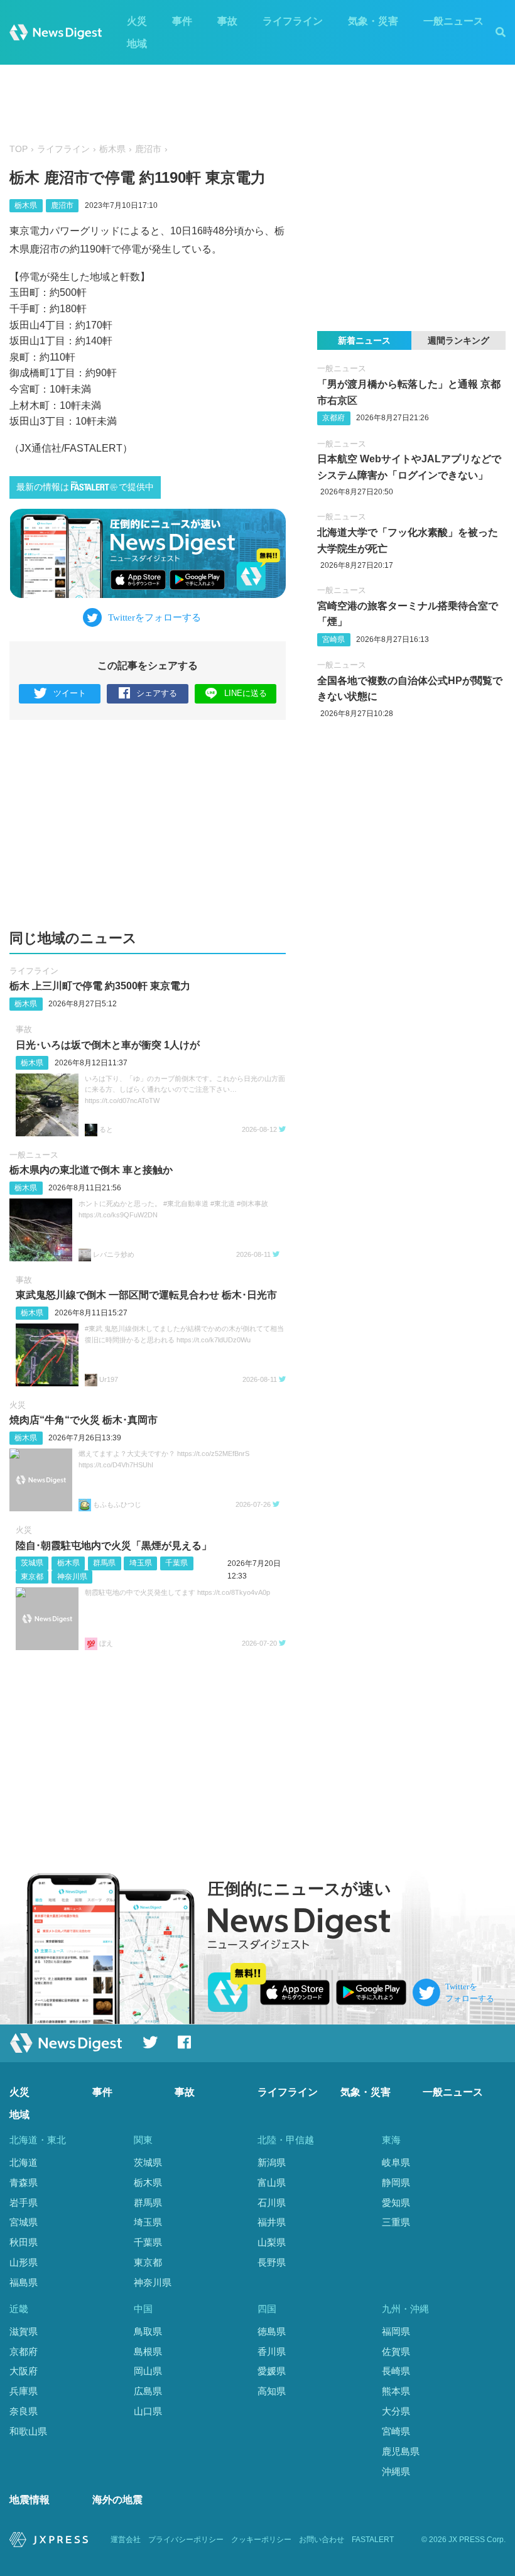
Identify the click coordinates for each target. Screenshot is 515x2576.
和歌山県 (28, 2431)
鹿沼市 (148, 149)
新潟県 (272, 2162)
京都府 (333, 418)
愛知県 (396, 2203)
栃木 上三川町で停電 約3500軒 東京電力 (100, 986)
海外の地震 (117, 2500)
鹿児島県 (401, 2451)
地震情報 (30, 2500)
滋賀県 (24, 2331)
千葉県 (176, 1563)
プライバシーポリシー (186, 2540)
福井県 (272, 2222)
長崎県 (396, 2371)
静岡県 (396, 2182)
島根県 (148, 2351)
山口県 (148, 2411)
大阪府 (24, 2371)
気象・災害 (373, 21)
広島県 (148, 2391)
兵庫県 (24, 2391)
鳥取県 (148, 2331)
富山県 (272, 2182)
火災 (137, 21)
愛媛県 (272, 2371)
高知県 (272, 2391)
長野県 (272, 2262)
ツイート (70, 693)
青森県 (24, 2182)
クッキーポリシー (261, 2540)
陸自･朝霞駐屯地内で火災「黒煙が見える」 (114, 1546)
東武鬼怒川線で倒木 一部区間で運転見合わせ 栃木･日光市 (146, 1295)
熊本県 (396, 2391)
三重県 (396, 2222)
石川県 (272, 2203)
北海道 (24, 2162)
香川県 (272, 2351)
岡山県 (148, 2371)
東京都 (32, 1577)
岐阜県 (396, 2162)
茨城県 (32, 1563)
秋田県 (24, 2242)
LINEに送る (246, 693)
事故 (227, 21)
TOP (19, 149)
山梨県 (272, 2242)
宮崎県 (333, 639)
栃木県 (112, 149)
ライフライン (293, 21)
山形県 (24, 2262)
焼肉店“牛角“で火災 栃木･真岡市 (84, 1420)
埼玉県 (141, 1563)
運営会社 (126, 2540)
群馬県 (104, 1563)
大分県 (396, 2411)
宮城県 (24, 2222)
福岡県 (396, 2331)
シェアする (157, 693)
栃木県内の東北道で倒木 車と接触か (91, 1170)
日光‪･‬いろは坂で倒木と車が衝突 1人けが (108, 1045)
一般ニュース (453, 21)
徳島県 (272, 2331)
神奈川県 (72, 1577)
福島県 (24, 2282)
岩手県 (24, 2203)
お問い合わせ (322, 2540)
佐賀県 (396, 2351)
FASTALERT (373, 2540)
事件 (182, 21)
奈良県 (24, 2411)
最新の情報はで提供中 (85, 487)
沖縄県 (396, 2471)
